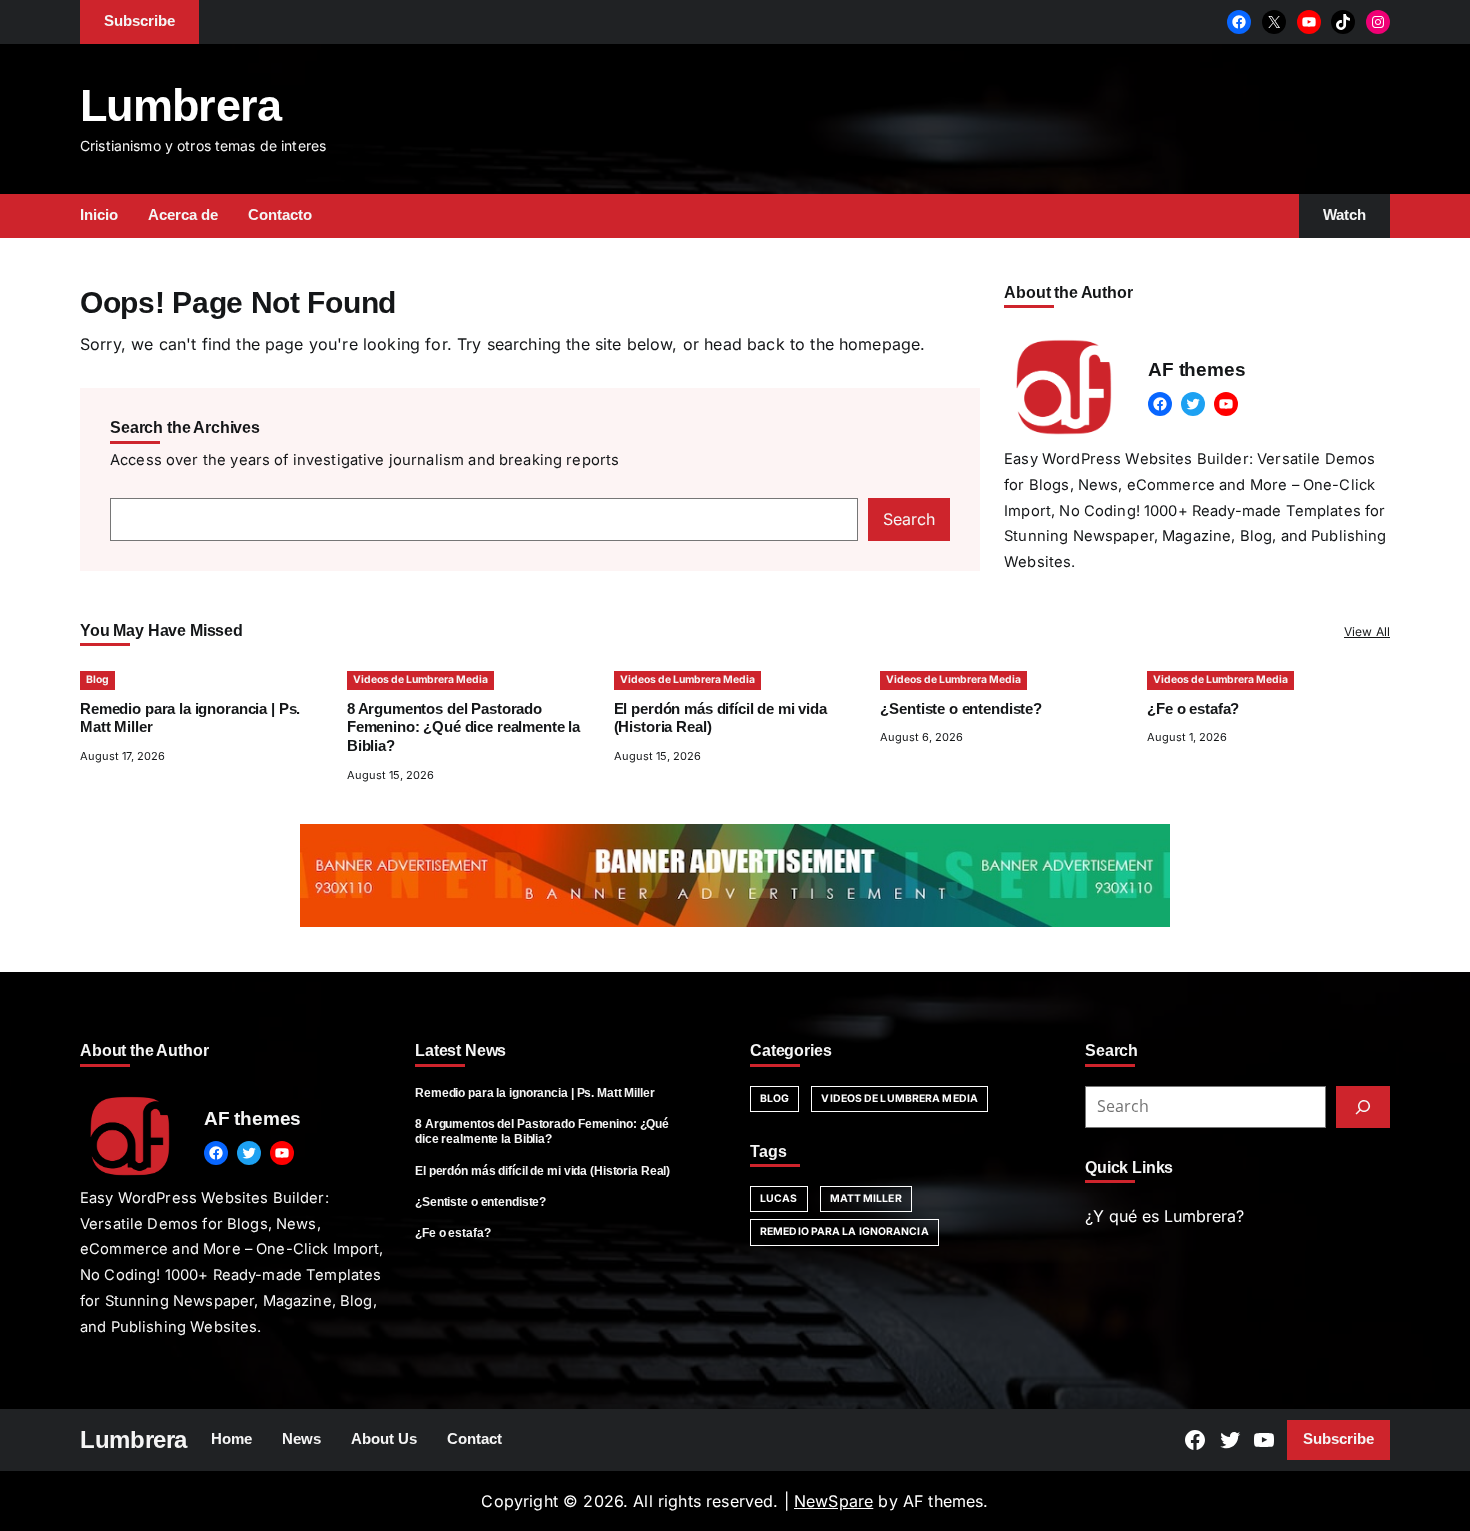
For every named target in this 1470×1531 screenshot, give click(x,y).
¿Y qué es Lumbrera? (1164, 1216)
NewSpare (833, 1501)
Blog (97, 679)
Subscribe (1338, 1439)
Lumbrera (181, 105)
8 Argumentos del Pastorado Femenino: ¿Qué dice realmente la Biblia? (463, 728)
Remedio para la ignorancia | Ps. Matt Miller (535, 1093)
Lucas (779, 1198)
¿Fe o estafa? (1193, 709)
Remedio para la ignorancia (844, 1231)
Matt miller (866, 1198)
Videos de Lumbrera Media (420, 679)
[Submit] (1363, 1107)
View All (1367, 631)
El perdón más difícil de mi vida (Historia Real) (542, 1171)
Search (909, 519)
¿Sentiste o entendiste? (961, 709)
